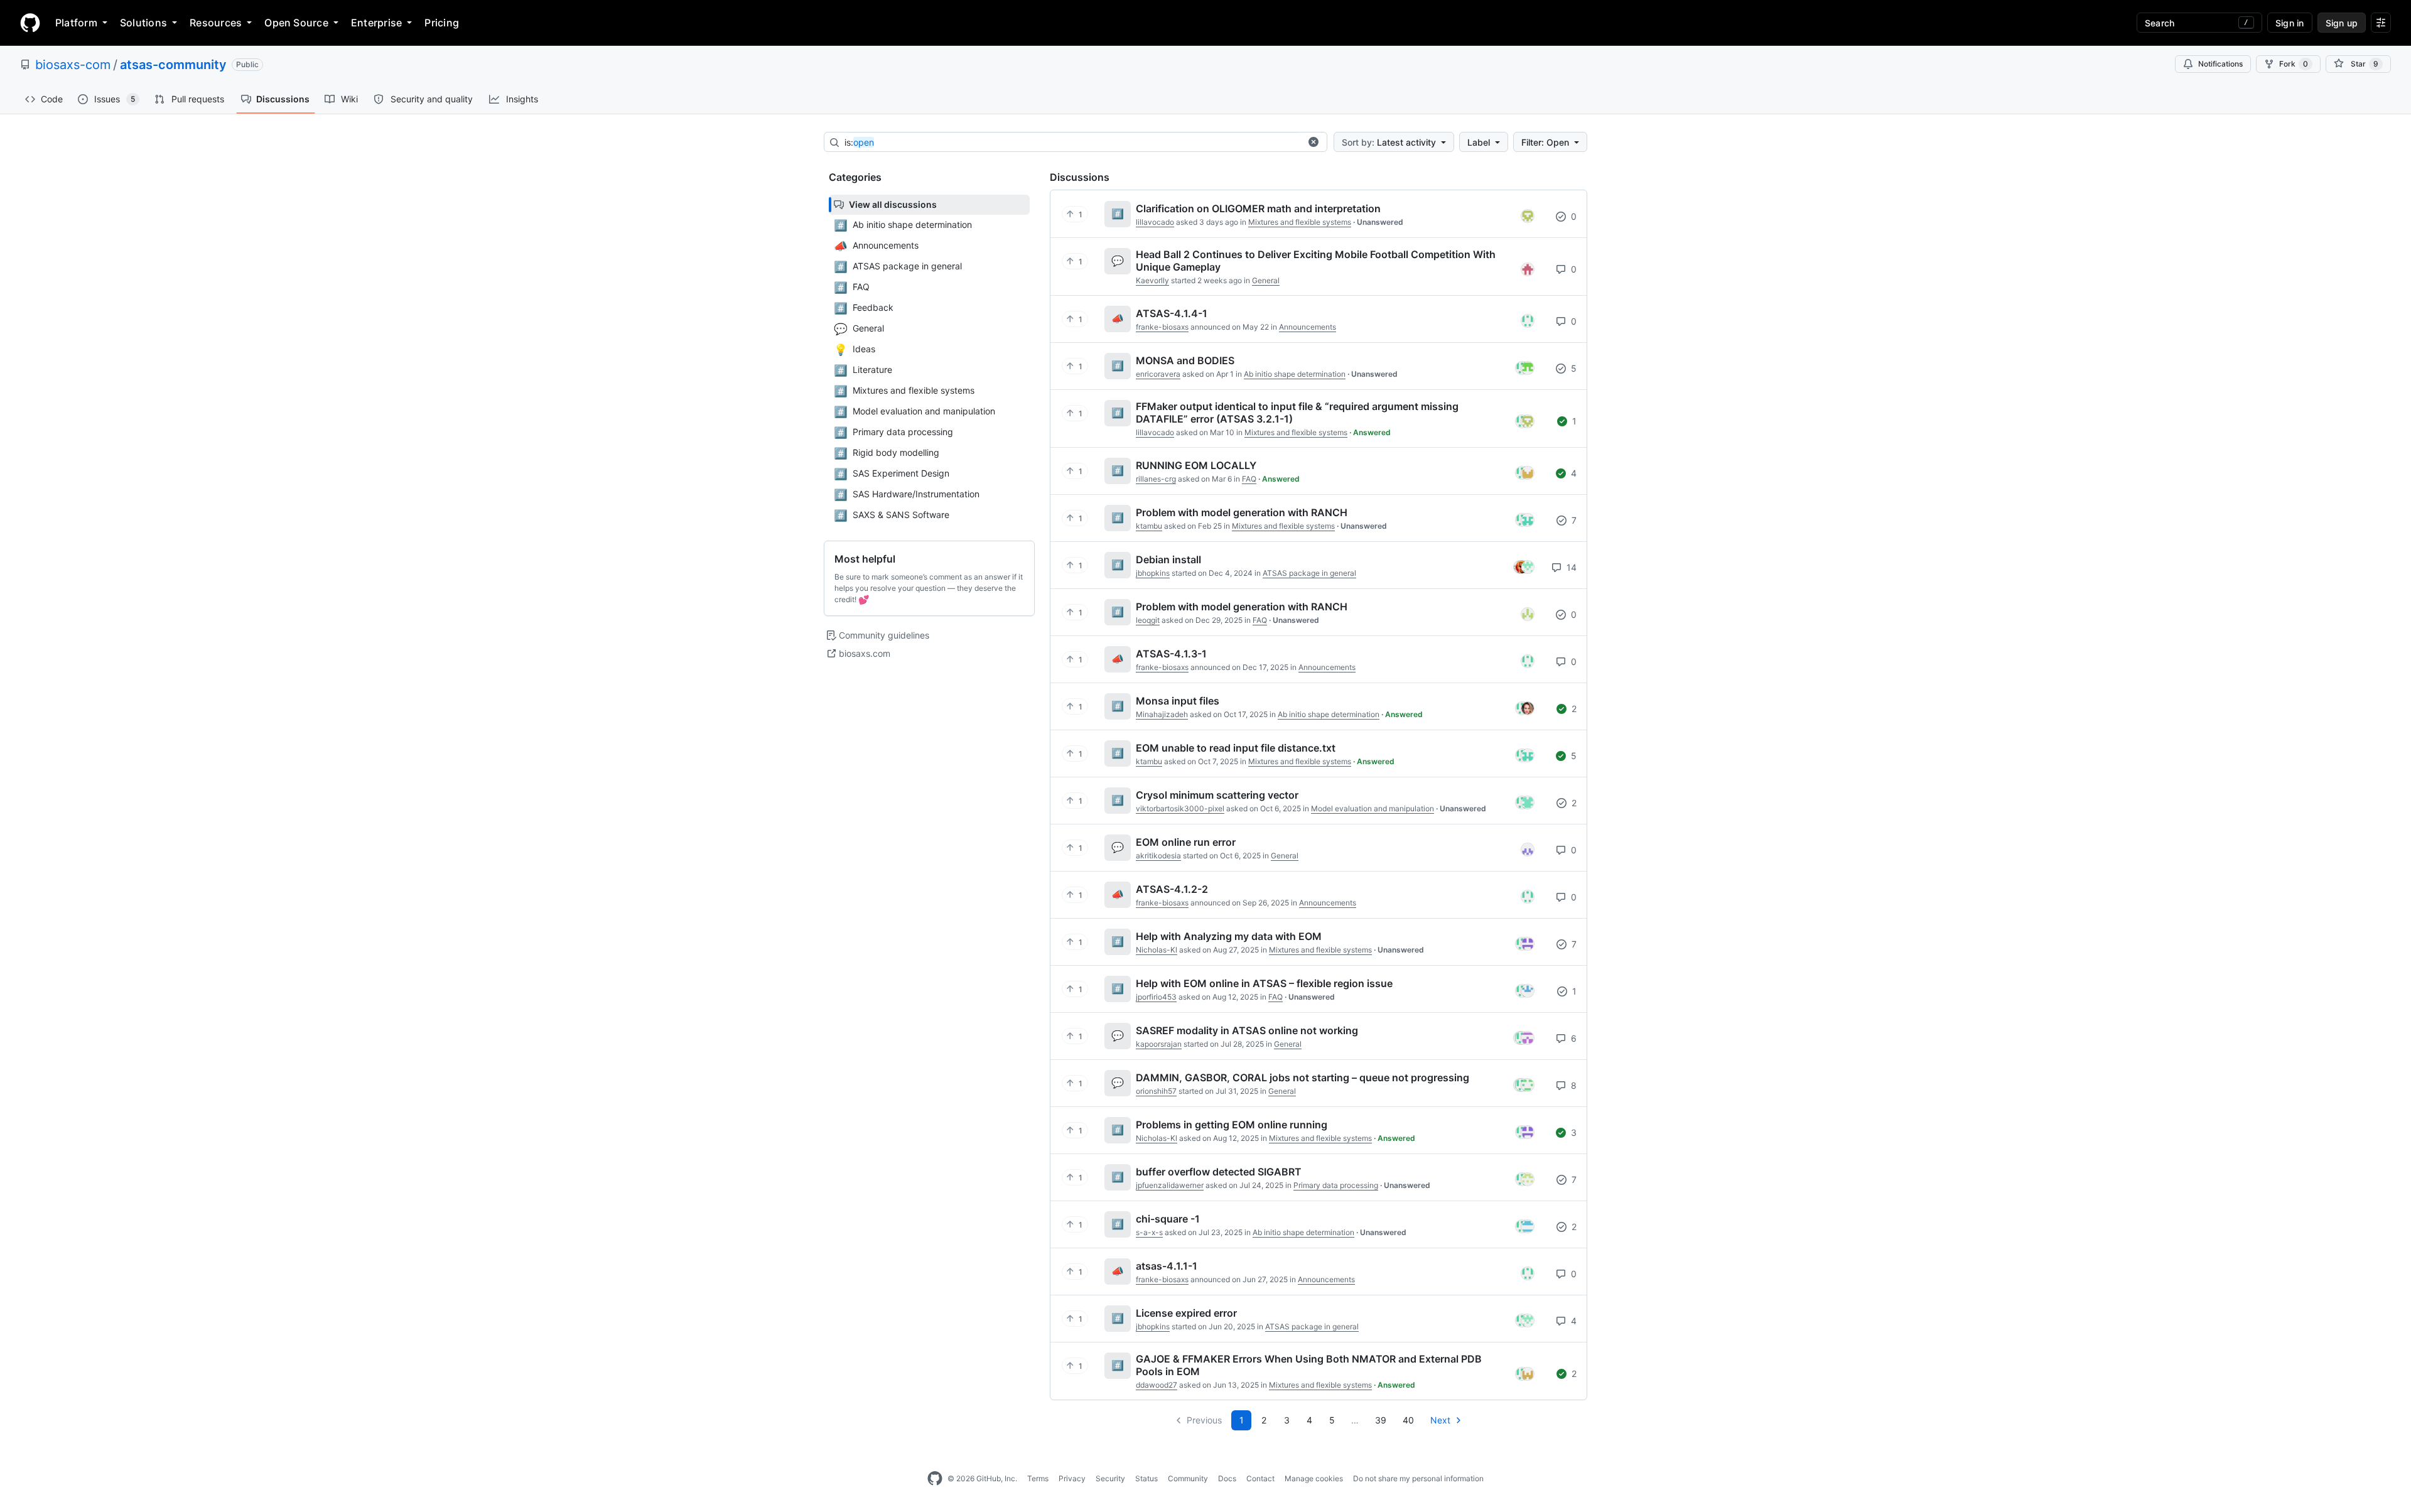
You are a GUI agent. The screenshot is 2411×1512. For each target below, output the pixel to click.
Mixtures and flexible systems (1300, 222)
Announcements (1308, 327)
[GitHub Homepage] (935, 1479)
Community (1188, 1478)
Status (1146, 1478)
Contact (1260, 1478)
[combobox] (1072, 143)
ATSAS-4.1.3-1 (1171, 654)
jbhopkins (1153, 573)
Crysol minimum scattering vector (1217, 795)
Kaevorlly (1152, 280)
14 (1570, 567)
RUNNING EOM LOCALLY (1196, 465)
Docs (1227, 1478)
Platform (76, 23)
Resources (216, 23)
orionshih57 (1156, 1091)
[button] (1313, 142)
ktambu (1149, 526)
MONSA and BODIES (1185, 360)
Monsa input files (1178, 701)
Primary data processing (1336, 1185)
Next (1440, 1420)
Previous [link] (1204, 1420)
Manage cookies (1314, 1478)
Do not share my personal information (1418, 1478)
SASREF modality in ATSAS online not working (1247, 1030)
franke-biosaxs (1162, 327)
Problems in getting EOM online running (1232, 1125)
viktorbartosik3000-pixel (1180, 808)
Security (1110, 1478)
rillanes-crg (1156, 479)
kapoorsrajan (1159, 1044)
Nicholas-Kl (1157, 950)
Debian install (1168, 559)
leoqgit (1148, 620)
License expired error (1186, 1313)
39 (1381, 1420)
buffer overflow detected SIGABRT (1219, 1172)
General (1266, 280)
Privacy (1072, 1478)
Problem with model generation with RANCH (1242, 512)
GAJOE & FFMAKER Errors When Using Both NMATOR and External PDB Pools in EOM (1309, 1365)
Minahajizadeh (1162, 714)
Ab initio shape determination (1295, 374)
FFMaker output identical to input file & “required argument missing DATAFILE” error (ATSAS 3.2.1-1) (1297, 413)
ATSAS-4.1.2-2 (1172, 889)
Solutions (143, 23)
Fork (2294, 64)
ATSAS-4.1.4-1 (1172, 313)
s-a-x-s (1149, 1232)
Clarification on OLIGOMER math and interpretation (1258, 208)
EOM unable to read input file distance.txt (1236, 748)
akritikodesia (1158, 856)
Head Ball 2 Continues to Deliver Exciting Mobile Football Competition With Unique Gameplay (1316, 261)
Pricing (442, 23)
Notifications (2220, 64)
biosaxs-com (73, 65)
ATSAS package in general (1309, 573)
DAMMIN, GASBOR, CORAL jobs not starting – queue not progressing (1303, 1077)
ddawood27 (1157, 1385)
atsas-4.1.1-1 (1167, 1266)
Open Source (296, 23)
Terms (1038, 1478)
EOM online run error (1186, 842)
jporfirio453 (1156, 997)
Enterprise (376, 23)
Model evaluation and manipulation (1373, 808)
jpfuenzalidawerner (1170, 1185)
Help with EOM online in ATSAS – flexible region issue (1264, 983)
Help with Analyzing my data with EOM (1229, 936)
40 (1408, 1420)
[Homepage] (30, 23)
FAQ (1249, 479)
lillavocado (1155, 222)
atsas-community (173, 65)
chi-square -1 (1168, 1219)
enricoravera (1158, 374)
